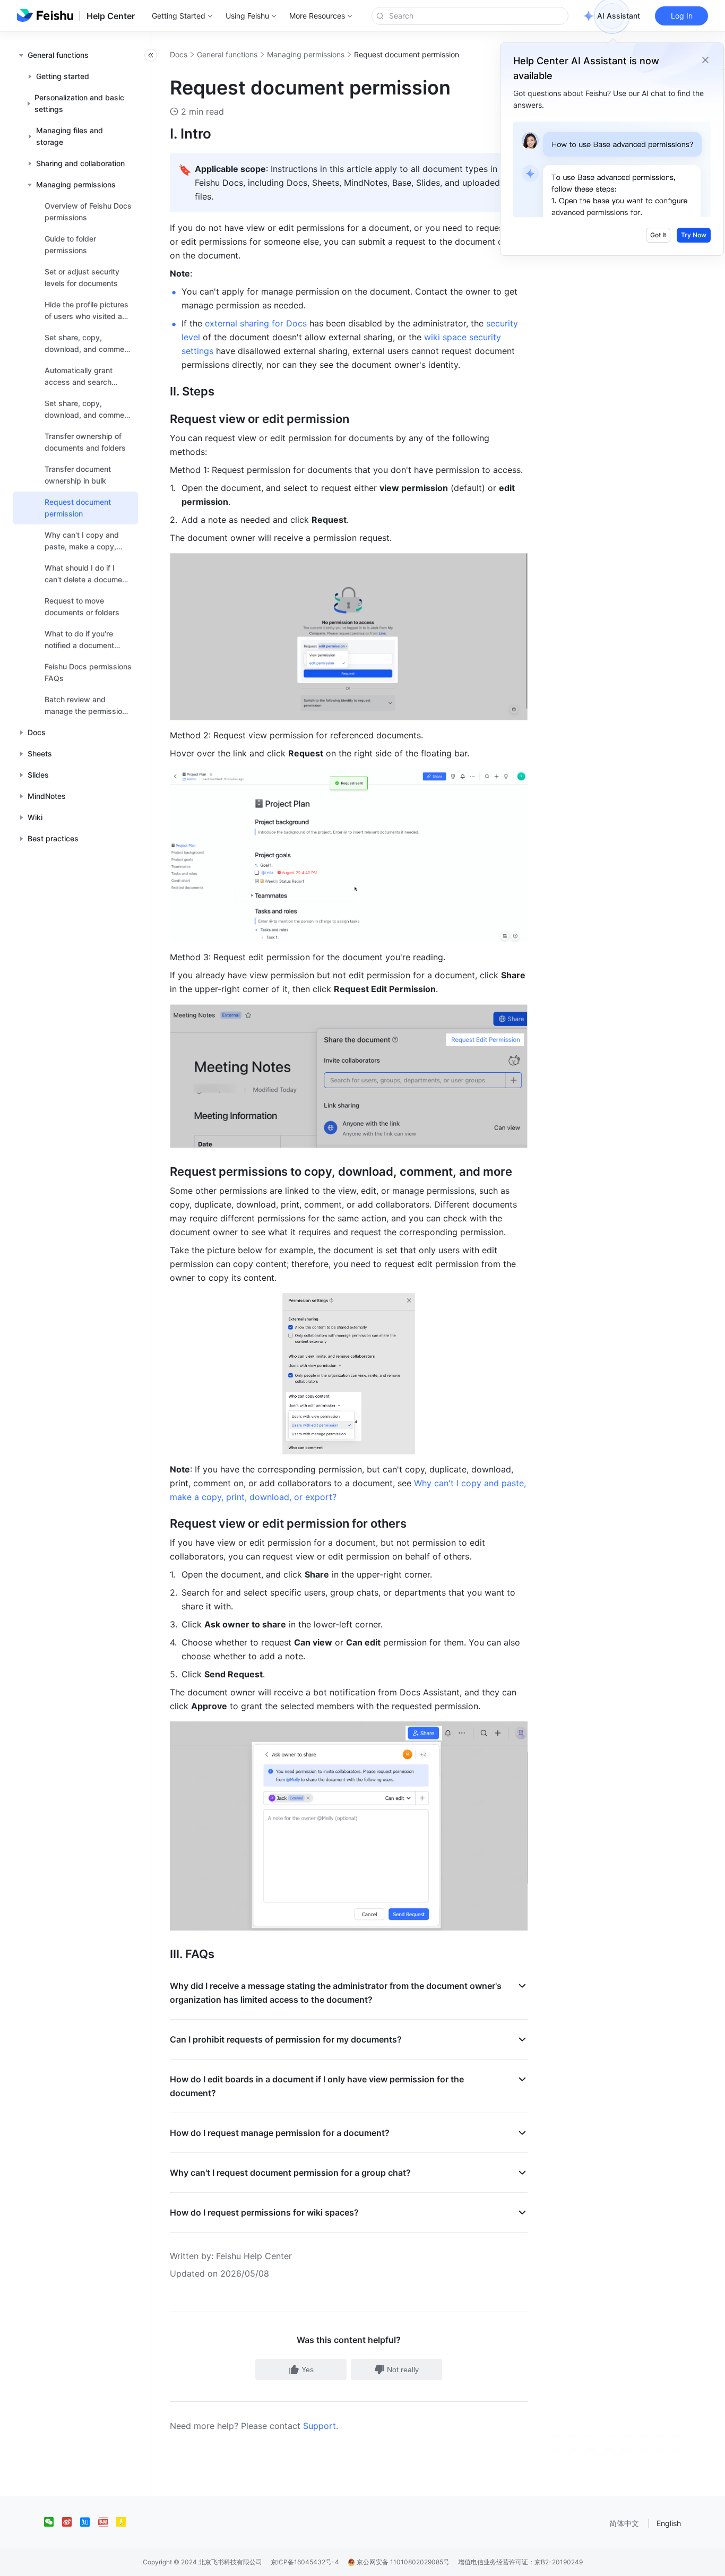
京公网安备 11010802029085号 (402, 2562)
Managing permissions (306, 54)
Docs (179, 54)
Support (320, 2426)
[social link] (53, 2522)
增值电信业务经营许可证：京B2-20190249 (520, 2562)
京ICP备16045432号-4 (305, 2562)
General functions (227, 54)
